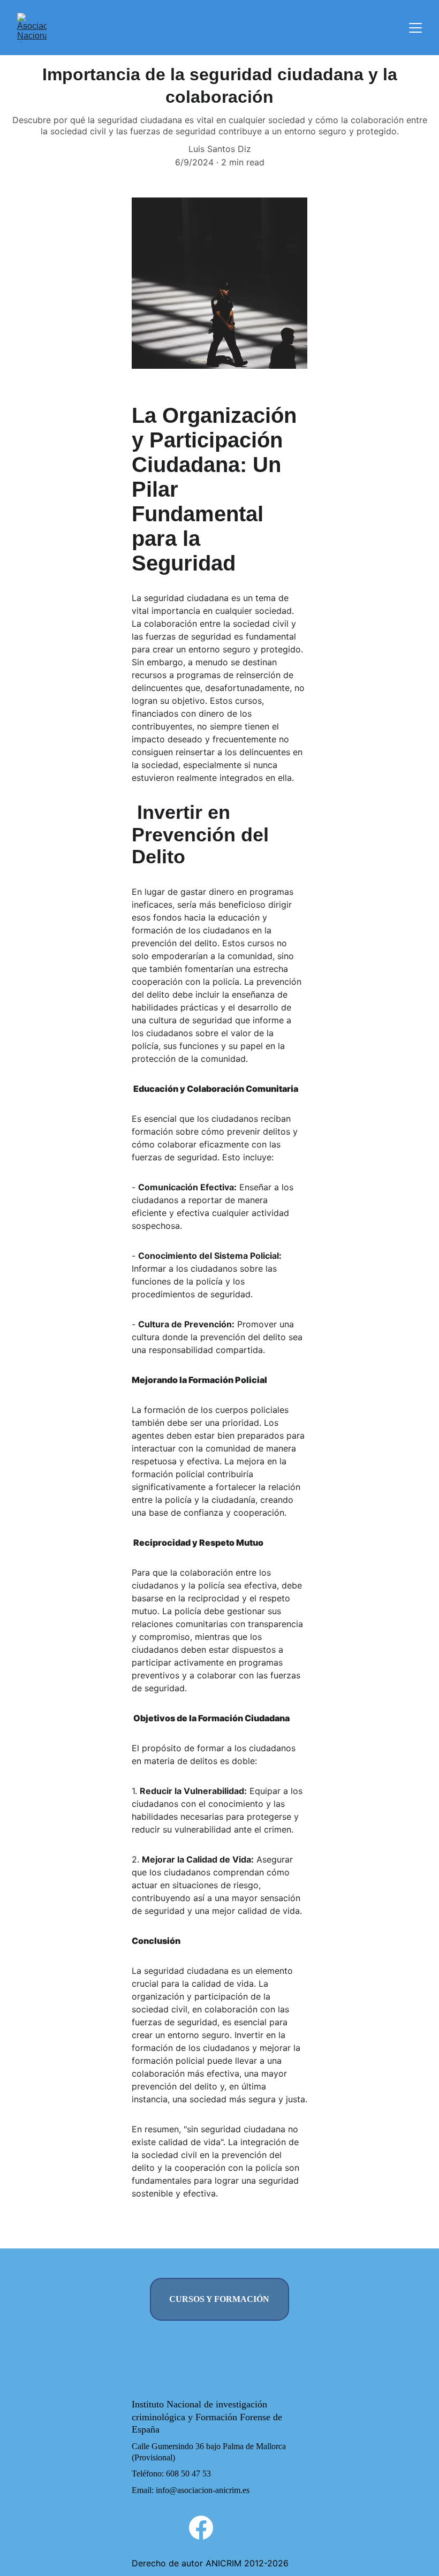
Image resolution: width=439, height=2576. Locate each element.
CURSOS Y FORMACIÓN (219, 2299)
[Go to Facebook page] (201, 2528)
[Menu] (415, 28)
